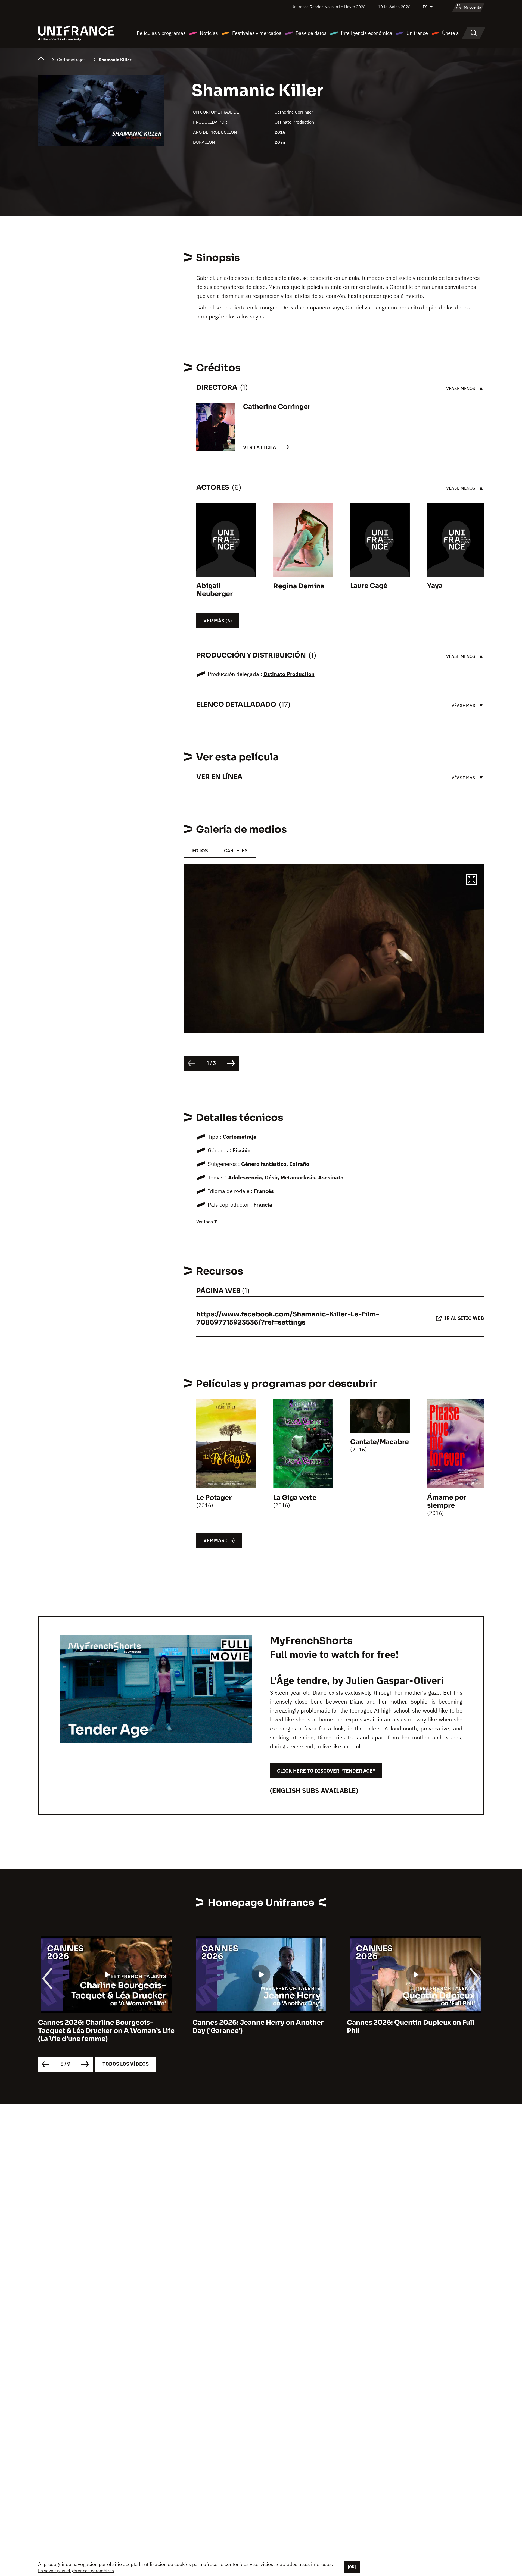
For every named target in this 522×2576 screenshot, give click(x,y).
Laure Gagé (369, 586)
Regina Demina (299, 586)
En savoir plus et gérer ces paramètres (76, 2571)
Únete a (450, 33)
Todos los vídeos (126, 2064)
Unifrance (417, 33)
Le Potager (214, 1498)
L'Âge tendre (298, 1680)
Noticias (209, 33)
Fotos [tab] (200, 851)
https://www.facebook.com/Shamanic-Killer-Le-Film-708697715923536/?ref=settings (288, 1318)
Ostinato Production (294, 122)
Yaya (435, 586)
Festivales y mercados (257, 33)
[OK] (352, 2567)
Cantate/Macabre (380, 1442)
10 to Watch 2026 (394, 7)
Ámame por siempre (447, 1501)
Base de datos (311, 33)
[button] (471, 880)
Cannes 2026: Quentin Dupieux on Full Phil (256, 2027)
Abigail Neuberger (215, 590)
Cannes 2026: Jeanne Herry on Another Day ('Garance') (104, 2027)
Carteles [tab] (236, 851)
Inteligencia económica (366, 33)
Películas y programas (161, 33)
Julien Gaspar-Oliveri (395, 1680)
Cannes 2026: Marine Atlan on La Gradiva (415, 2023)
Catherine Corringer (294, 112)
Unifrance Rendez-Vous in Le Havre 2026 (329, 7)
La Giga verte (295, 1498)
